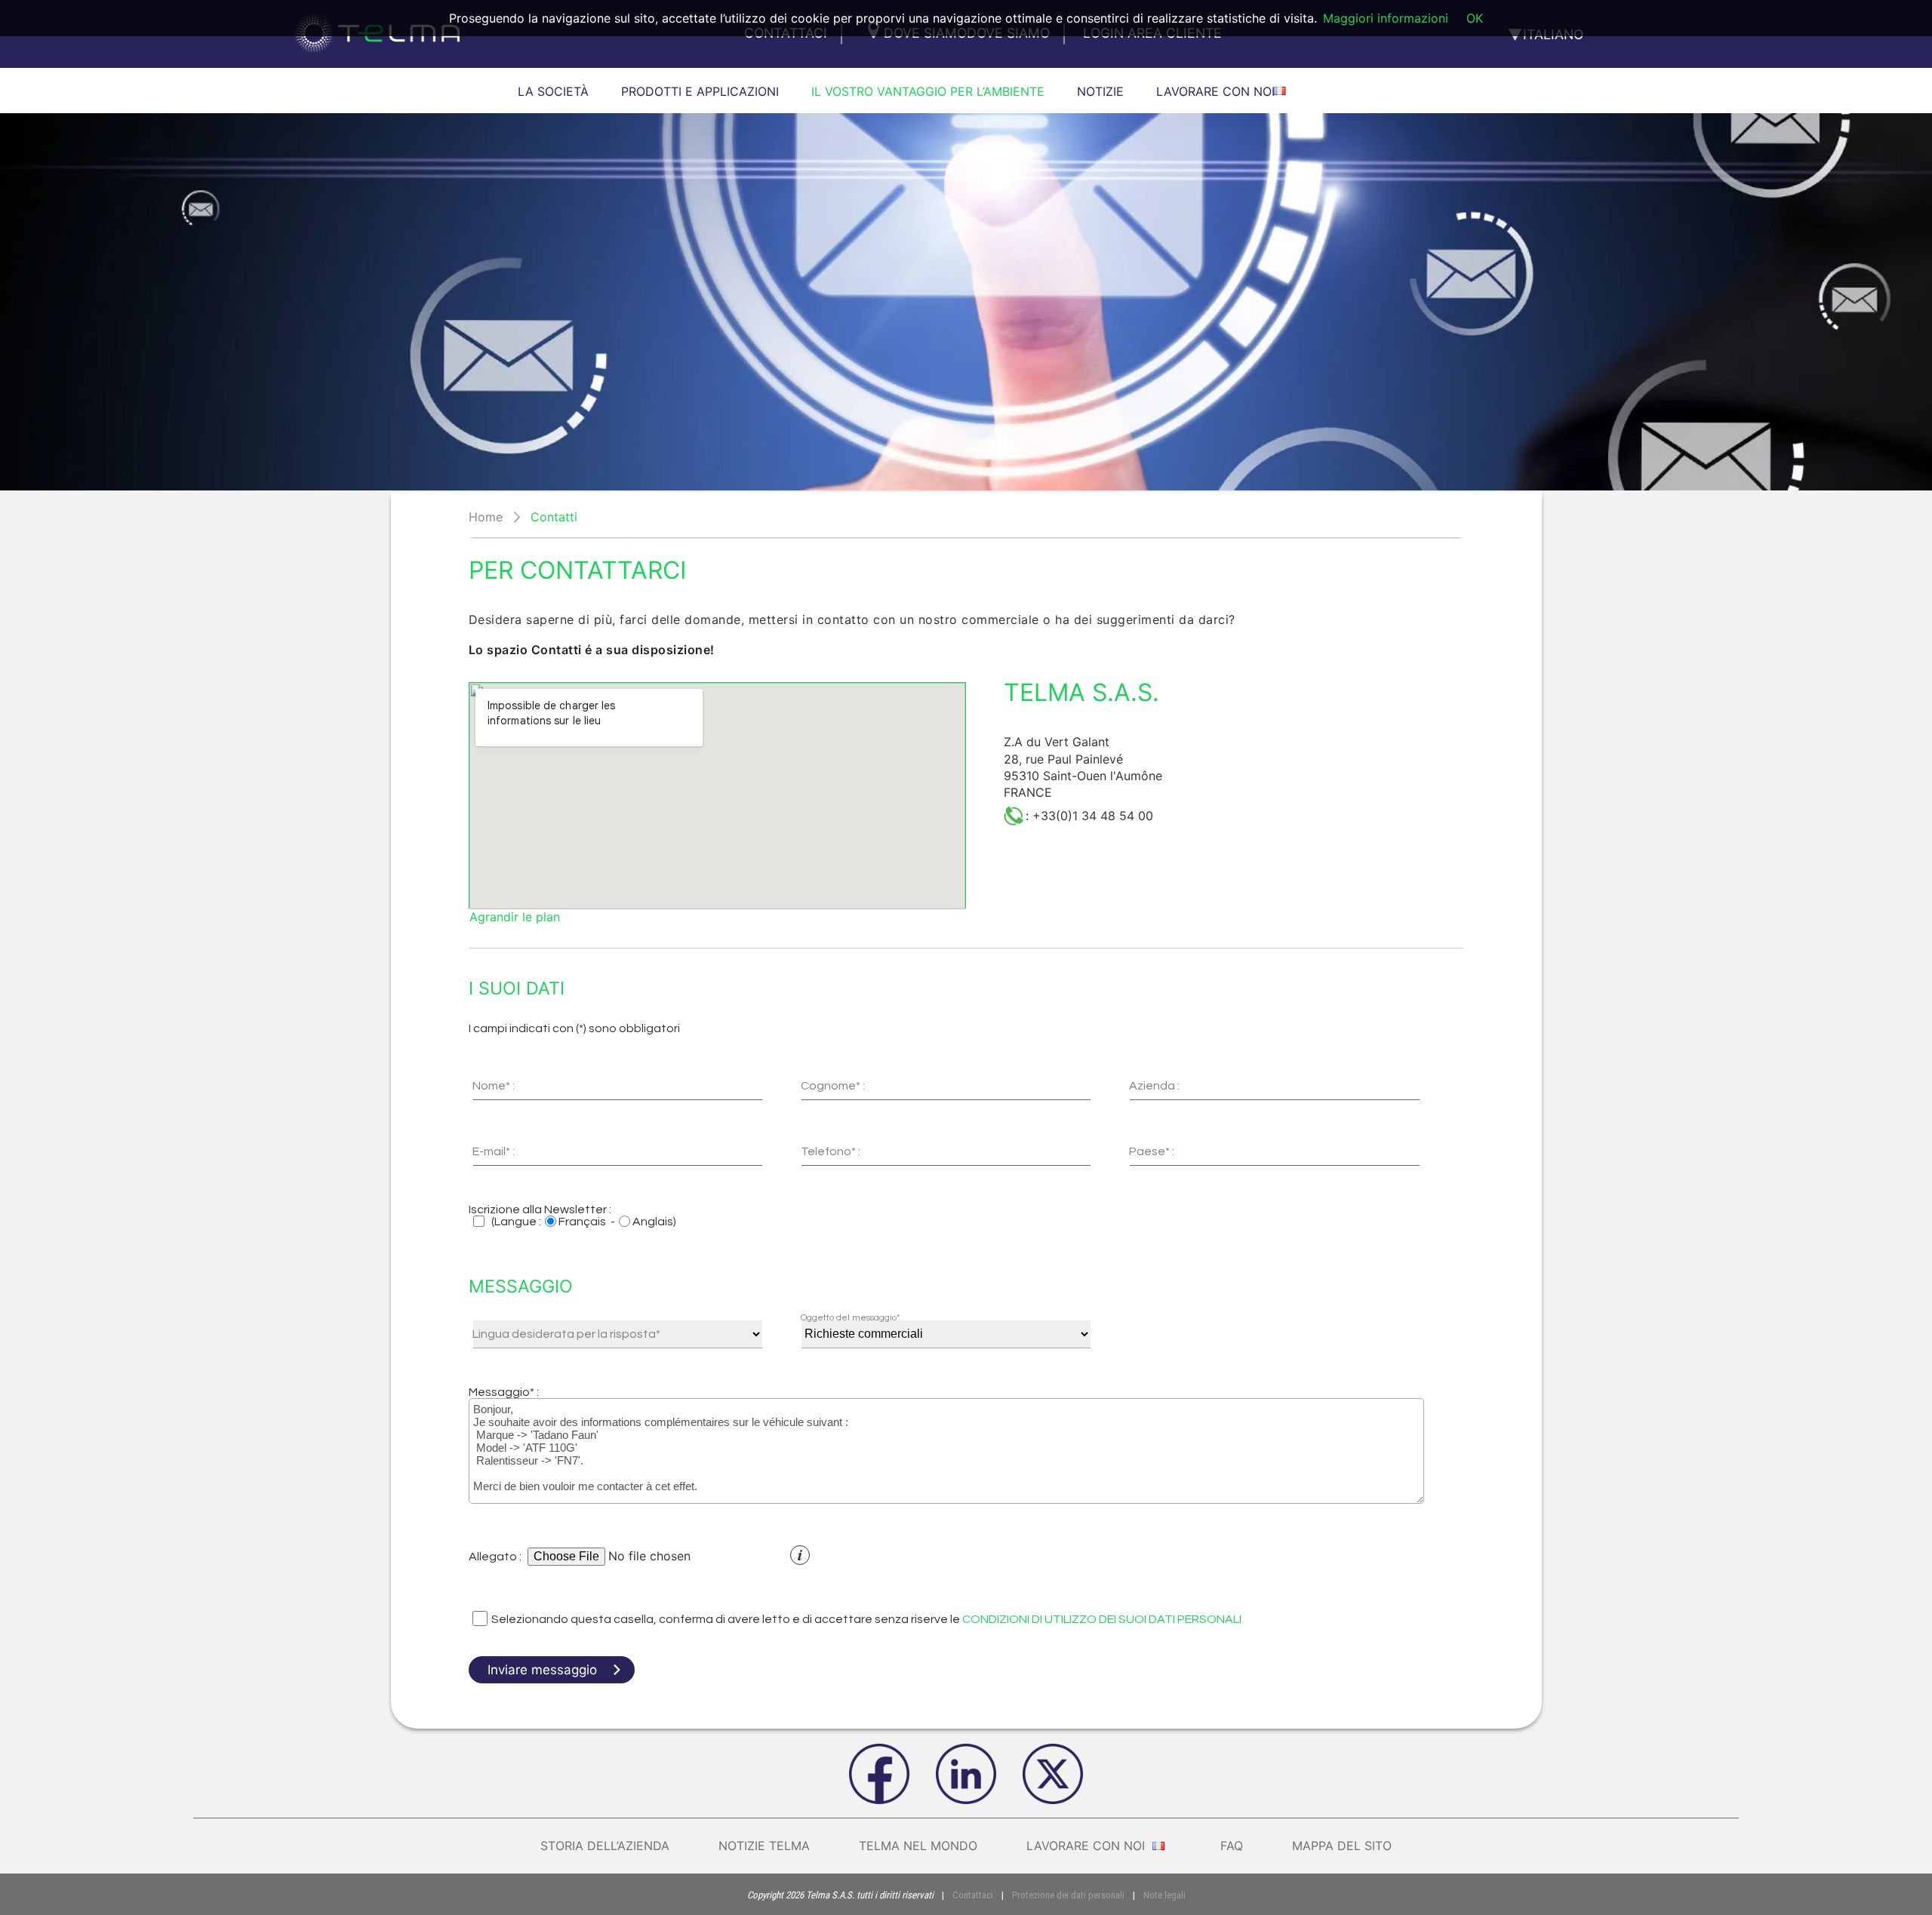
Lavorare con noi (1088, 1846)
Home (486, 517)
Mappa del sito (1342, 1846)
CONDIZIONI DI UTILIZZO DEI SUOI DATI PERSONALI (1102, 1619)
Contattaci (973, 1895)
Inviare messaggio (542, 1670)
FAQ (1232, 1846)
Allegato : (495, 1557)
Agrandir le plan (515, 917)
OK (1475, 18)
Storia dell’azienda (605, 1846)
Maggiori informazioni (1386, 18)
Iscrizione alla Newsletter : (540, 1210)
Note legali (1164, 1895)
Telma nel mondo (918, 1846)
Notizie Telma (764, 1846)
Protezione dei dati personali (1068, 1895)
